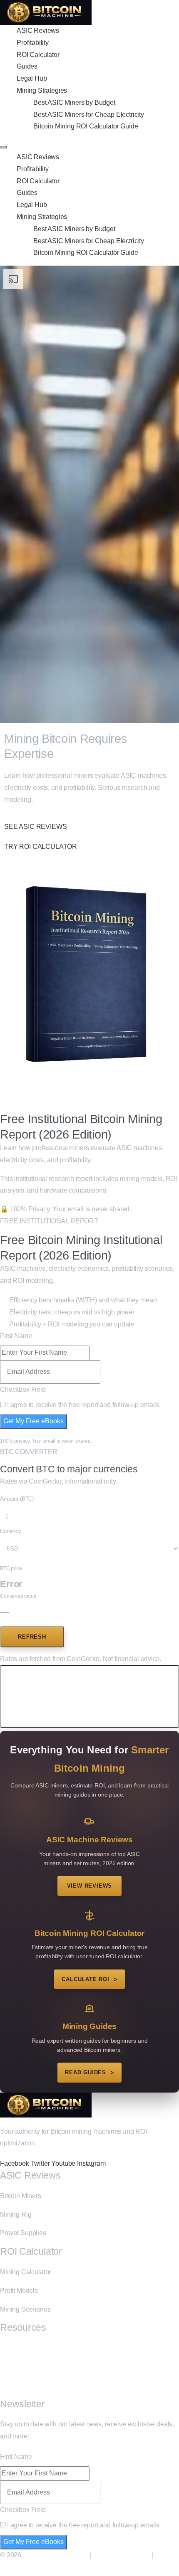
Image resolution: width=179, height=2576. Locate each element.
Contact (11, 2385)
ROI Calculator (38, 55)
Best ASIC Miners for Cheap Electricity (89, 115)
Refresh (32, 1637)
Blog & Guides (21, 2348)
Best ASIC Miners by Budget (74, 102)
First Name (16, 1336)
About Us (14, 2367)
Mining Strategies (42, 90)
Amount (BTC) (17, 1499)
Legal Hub (32, 78)
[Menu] (3, 147)
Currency (11, 1531)
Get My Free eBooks (34, 1421)
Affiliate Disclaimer (122, 2555)
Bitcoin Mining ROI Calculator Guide (86, 126)
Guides (27, 66)
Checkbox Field (23, 1389)
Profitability (33, 43)
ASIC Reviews (38, 31)
